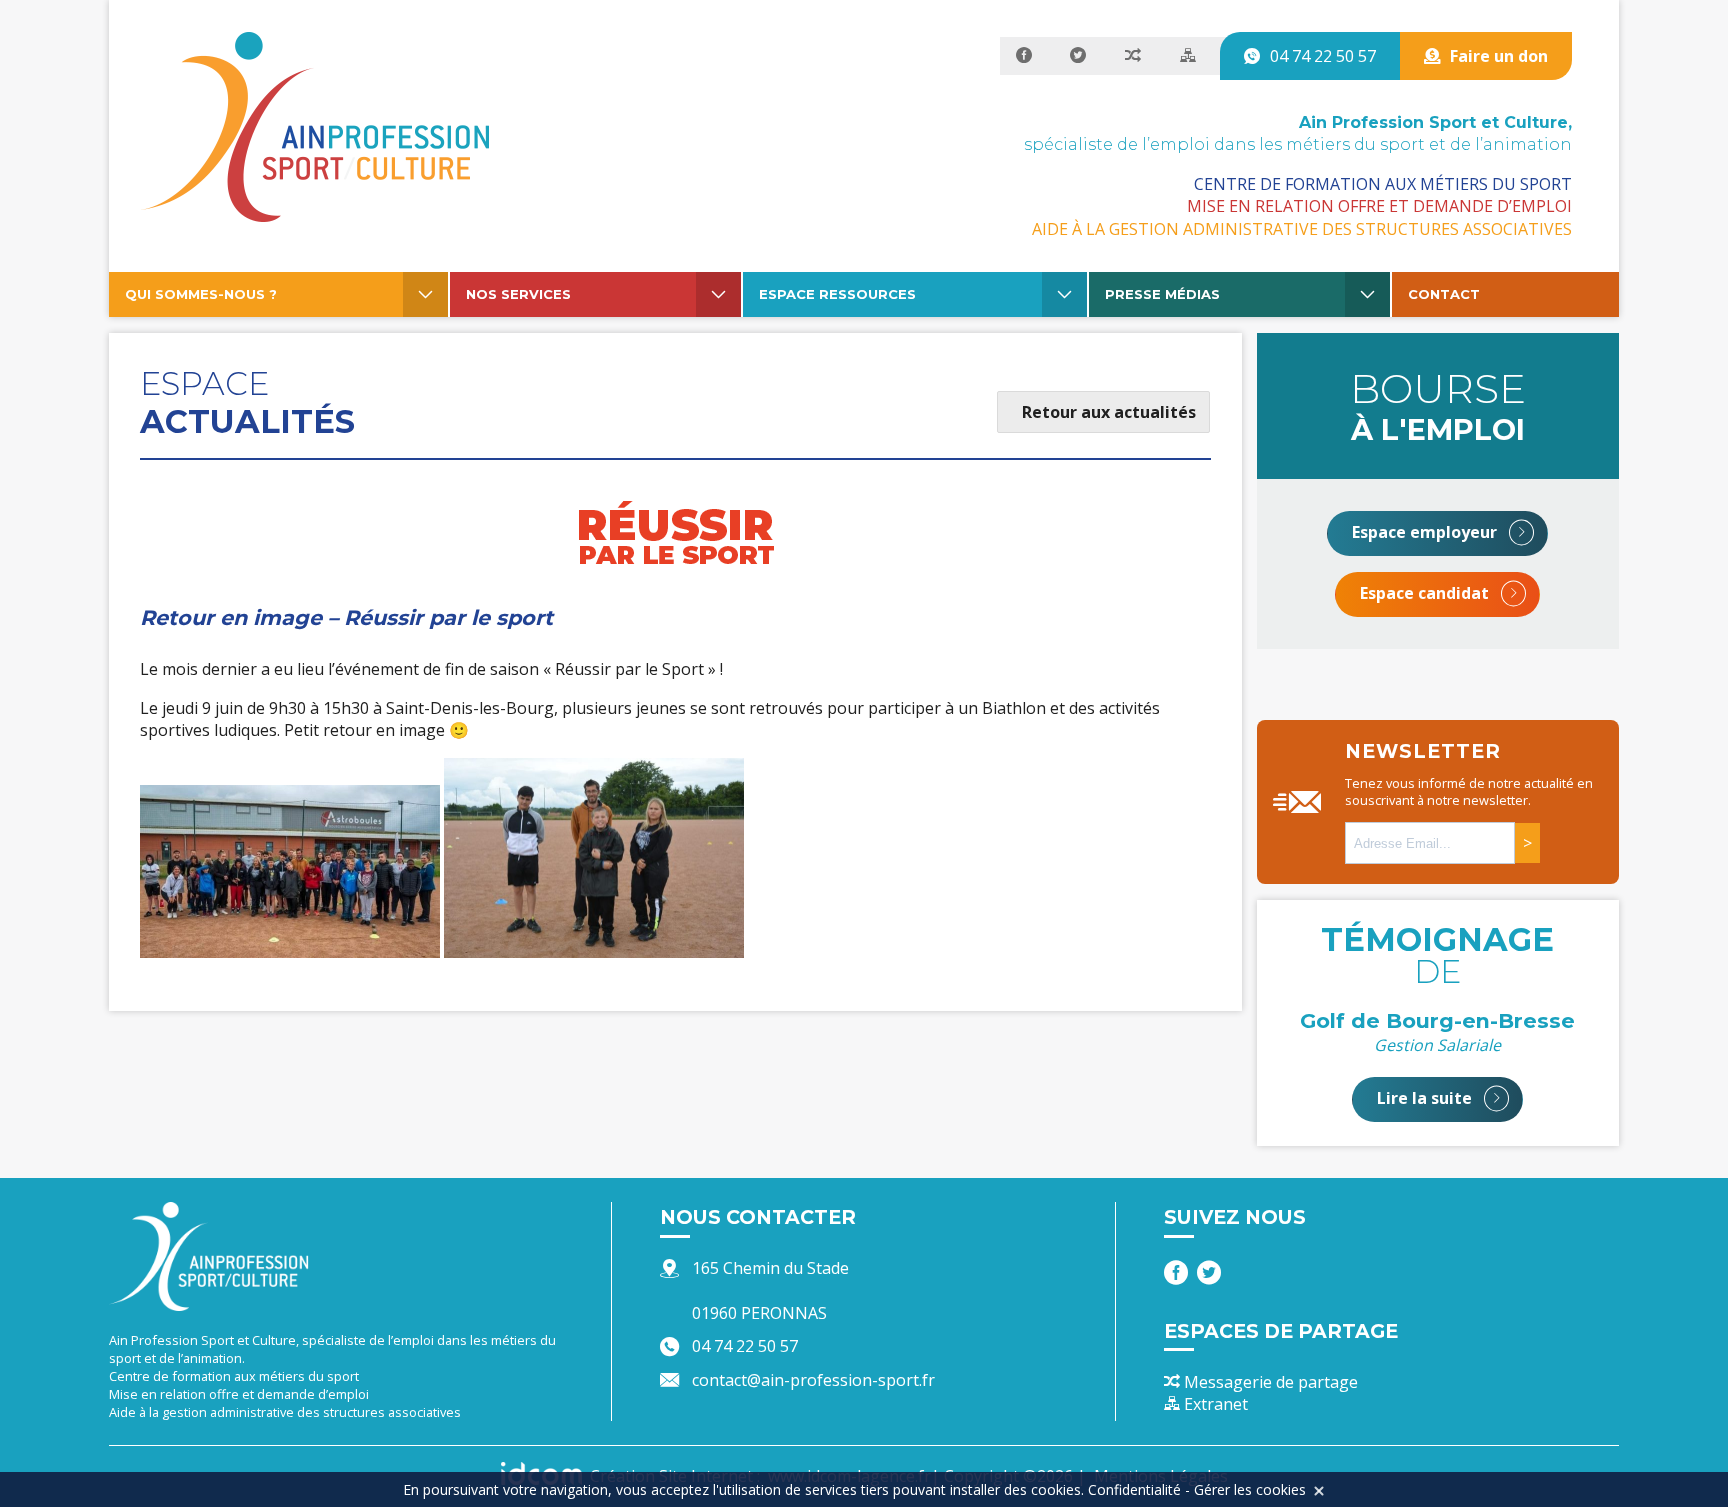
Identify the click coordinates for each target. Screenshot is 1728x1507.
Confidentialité (1134, 1489)
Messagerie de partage (1269, 1382)
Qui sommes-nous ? (201, 294)
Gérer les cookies (1250, 1489)
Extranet (1214, 1404)
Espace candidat (1426, 593)
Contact (1444, 294)
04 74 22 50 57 (1323, 56)
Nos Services (518, 294)
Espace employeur (1426, 532)
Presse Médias (1162, 294)
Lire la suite (1426, 1098)
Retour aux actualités (1109, 412)
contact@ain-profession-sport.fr (813, 1380)
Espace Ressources (837, 294)
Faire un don (1499, 56)
